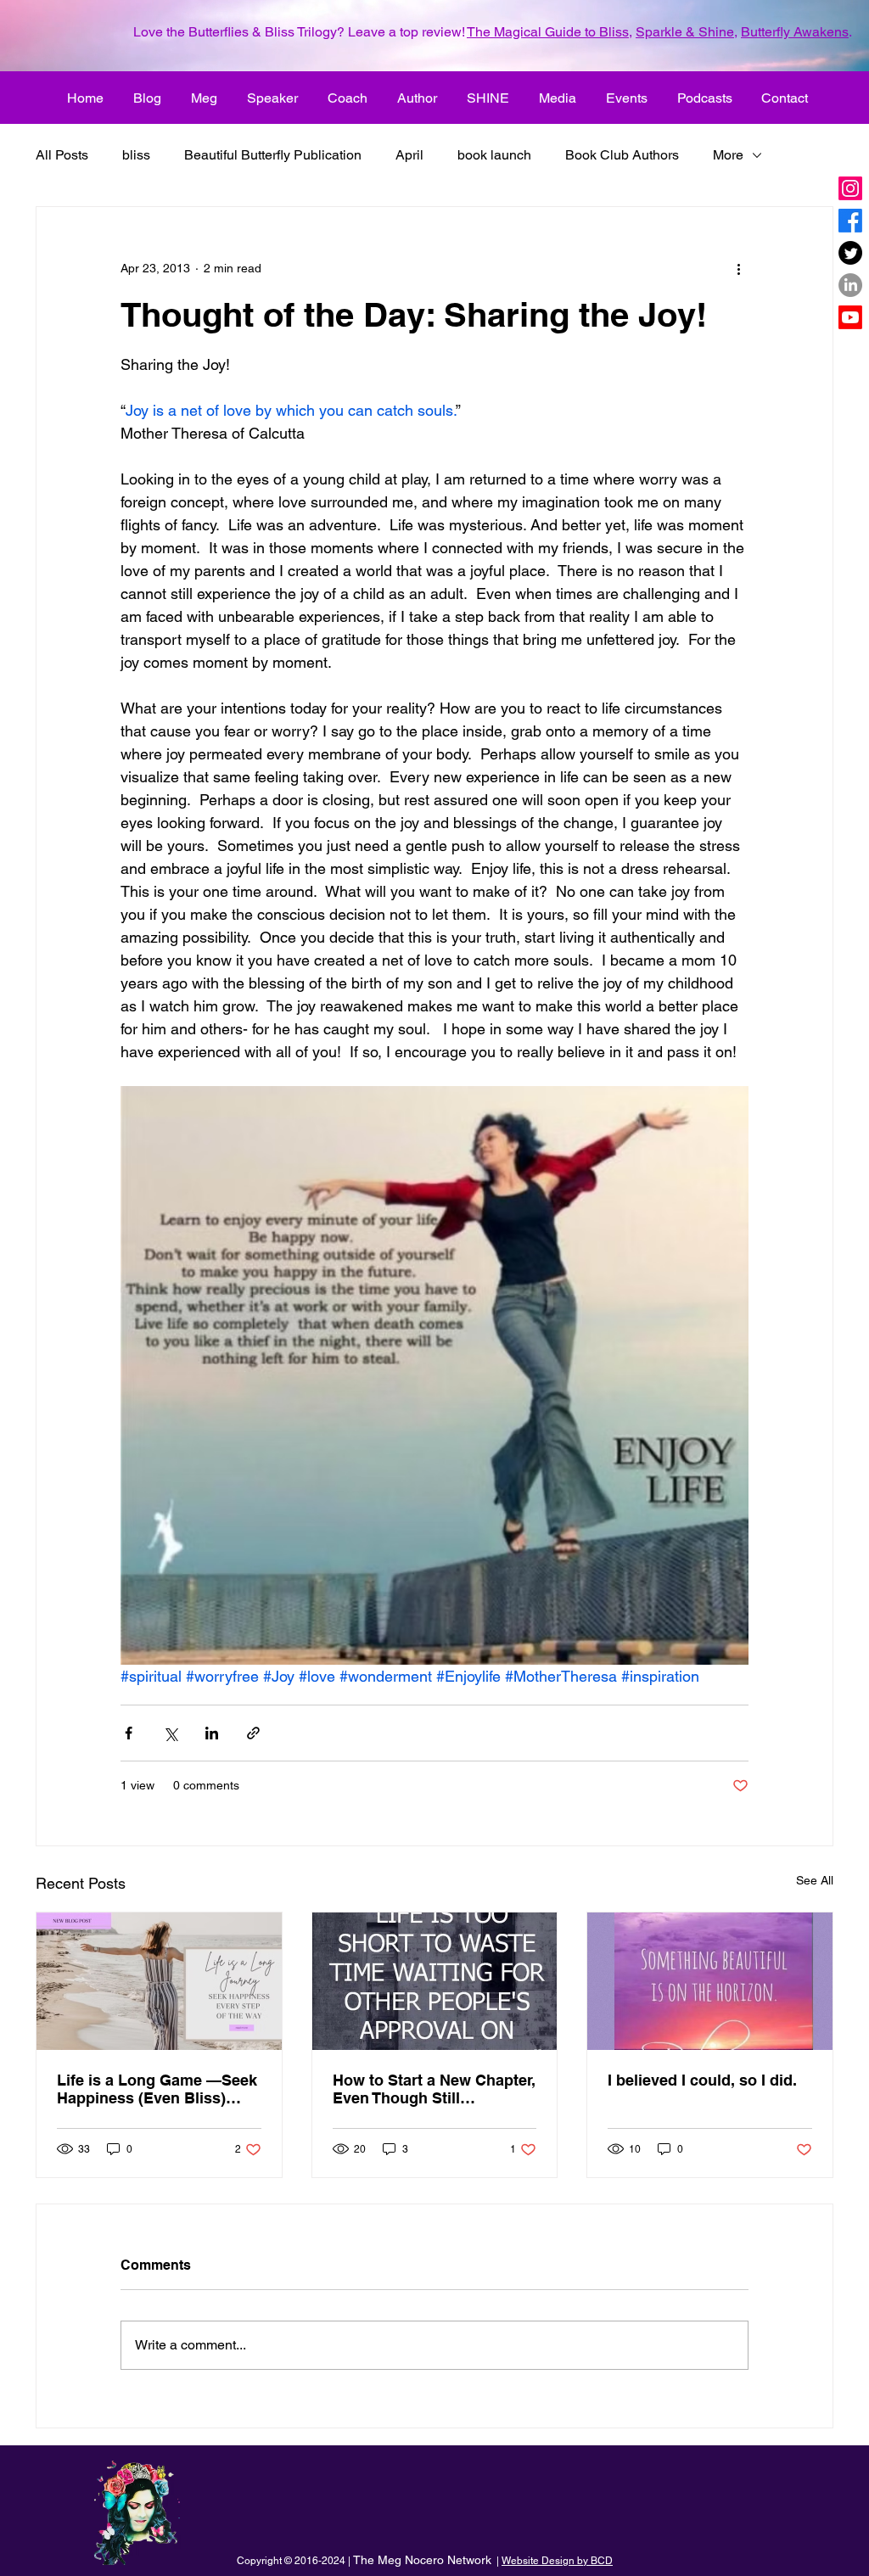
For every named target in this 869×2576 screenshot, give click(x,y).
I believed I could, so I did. (702, 2080)
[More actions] (738, 268)
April (409, 155)
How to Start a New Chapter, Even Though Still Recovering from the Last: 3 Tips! (434, 2089)
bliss (136, 155)
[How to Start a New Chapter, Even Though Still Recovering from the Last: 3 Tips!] (435, 1981)
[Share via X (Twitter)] (170, 1733)
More (728, 155)
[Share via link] (253, 1733)
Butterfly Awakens (795, 32)
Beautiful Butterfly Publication (273, 155)
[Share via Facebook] (129, 1733)
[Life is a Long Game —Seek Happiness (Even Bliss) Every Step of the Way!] (159, 1981)
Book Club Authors (622, 155)
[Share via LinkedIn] (212, 1733)
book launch (494, 155)
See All (815, 1880)
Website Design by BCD (557, 2561)
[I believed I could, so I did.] (710, 1981)
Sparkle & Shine (685, 32)
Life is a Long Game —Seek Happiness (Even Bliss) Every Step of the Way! (157, 2089)
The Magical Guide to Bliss (548, 32)
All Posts (62, 155)
